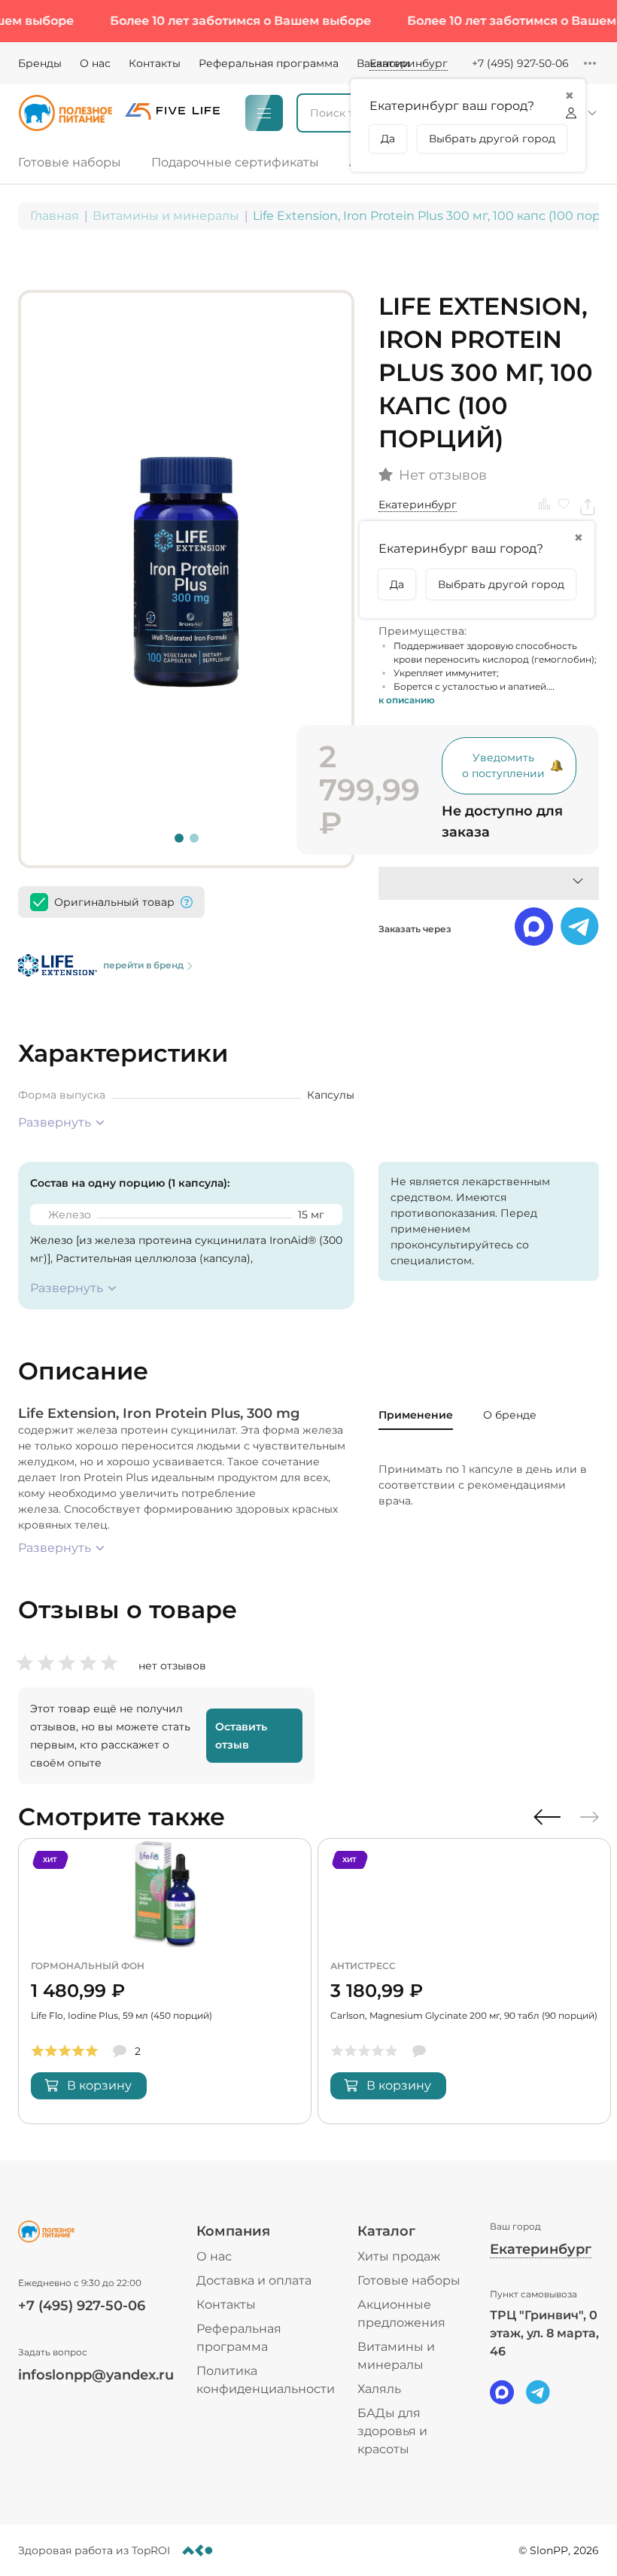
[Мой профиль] (579, 113)
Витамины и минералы (166, 216)
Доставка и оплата (254, 2280)
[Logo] (65, 113)
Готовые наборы (409, 2280)
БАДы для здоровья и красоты (392, 2431)
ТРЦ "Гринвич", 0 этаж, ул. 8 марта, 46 (544, 2333)
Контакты (155, 63)
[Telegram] (538, 2392)
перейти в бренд (143, 965)
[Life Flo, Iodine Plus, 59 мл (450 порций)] (165, 1981)
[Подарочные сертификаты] (235, 163)
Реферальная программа (269, 63)
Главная (55, 216)
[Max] (502, 2392)
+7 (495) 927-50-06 (520, 63)
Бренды (40, 63)
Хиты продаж (399, 2256)
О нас (95, 63)
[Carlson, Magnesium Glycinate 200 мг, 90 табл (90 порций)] (464, 1981)
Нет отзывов (443, 476)
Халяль (379, 2389)
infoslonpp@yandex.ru (96, 2375)
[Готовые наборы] (76, 163)
